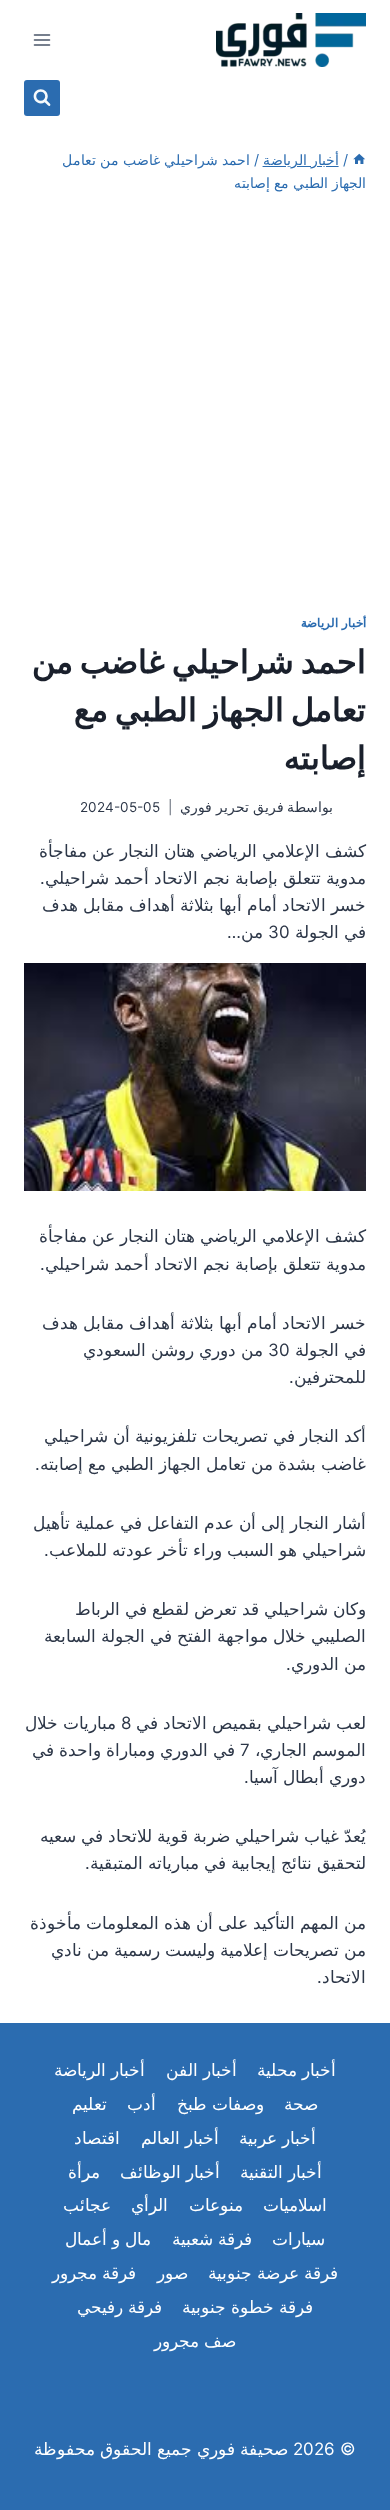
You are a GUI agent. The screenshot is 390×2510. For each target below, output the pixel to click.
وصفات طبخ (220, 2104)
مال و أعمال (108, 2239)
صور (172, 2273)
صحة (301, 2104)
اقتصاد (97, 2138)
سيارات (298, 2239)
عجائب (87, 2205)
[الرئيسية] (359, 159)
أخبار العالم (180, 2138)
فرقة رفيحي (119, 2307)
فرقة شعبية (212, 2239)
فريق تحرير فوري (232, 807)
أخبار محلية (296, 2070)
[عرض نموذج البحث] (42, 98)
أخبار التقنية (281, 2172)
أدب (141, 2104)
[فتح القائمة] (42, 39)
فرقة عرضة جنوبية (273, 2273)
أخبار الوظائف (170, 2172)
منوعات (216, 2205)
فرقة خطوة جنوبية (247, 2307)
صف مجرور (195, 2341)
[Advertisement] (195, 404)
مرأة (84, 2172)
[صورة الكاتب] (353, 808)
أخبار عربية (277, 2138)
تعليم (89, 2104)
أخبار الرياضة (333, 622)
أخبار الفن (201, 2070)
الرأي (149, 2205)
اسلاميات (295, 2205)
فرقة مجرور (94, 2273)
